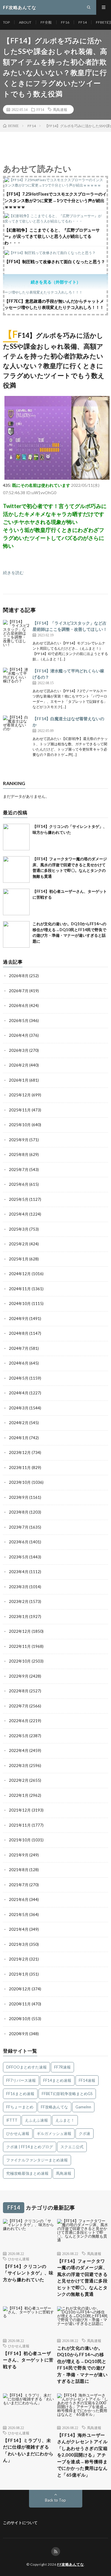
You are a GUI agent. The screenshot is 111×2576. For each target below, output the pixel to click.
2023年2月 (19, 1601)
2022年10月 (20, 1661)
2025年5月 (19, 1199)
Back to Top (55, 2500)
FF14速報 (87, 2080)
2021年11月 (20, 1825)
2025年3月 (19, 1229)
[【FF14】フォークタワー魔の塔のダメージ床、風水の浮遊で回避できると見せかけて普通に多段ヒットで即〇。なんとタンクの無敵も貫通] (16, 869)
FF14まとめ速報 (57, 2080)
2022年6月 (19, 1721)
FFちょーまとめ (20, 2107)
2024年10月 (20, 1303)
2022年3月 (19, 1766)
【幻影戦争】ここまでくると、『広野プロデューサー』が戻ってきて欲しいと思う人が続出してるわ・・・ (52, 236)
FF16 (65, 22)
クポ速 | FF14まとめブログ (30, 2147)
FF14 (83, 22)
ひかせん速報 (18, 2133)
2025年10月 (20, 1125)
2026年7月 (19, 991)
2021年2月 (19, 1959)
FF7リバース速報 (21, 2080)
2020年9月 (19, 2034)
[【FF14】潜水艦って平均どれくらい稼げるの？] (16, 681)
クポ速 (85, 2133)
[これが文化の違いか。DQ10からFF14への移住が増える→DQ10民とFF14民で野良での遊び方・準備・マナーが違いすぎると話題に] (16, 934)
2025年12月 (20, 1095)
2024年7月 (19, 1348)
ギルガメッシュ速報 (54, 2133)
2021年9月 (19, 1855)
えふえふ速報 (36, 2120)
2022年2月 (19, 1780)
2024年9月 (19, 1319)
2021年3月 (19, 1944)
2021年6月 (19, 1899)
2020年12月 (20, 1989)
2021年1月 (19, 1974)
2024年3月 (19, 1408)
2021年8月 (19, 1870)
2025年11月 (20, 1110)
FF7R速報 (62, 2067)
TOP (6, 22)
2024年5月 (19, 1378)
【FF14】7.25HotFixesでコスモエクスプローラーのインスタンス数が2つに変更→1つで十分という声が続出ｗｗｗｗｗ (55, 200)
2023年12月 (20, 1452)
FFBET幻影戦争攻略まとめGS (67, 2094)
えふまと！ (65, 2120)
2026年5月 (19, 1021)
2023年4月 (19, 1572)
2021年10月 (20, 1840)
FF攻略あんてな (54, 2107)
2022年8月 (19, 1691)
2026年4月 (19, 1035)
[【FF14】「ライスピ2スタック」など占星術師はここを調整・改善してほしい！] (16, 633)
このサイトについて (20, 2523)
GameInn (83, 2107)
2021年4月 (19, 1929)
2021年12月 (20, 1810)
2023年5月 (19, 1557)
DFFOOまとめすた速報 (26, 2067)
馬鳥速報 (60, 109)
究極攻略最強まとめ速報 (27, 2173)
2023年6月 (19, 1542)
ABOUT (25, 22)
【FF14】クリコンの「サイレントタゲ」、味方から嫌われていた (28, 2273)
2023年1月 (19, 1617)
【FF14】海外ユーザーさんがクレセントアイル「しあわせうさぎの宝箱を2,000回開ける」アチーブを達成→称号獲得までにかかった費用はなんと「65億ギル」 (82, 2455)
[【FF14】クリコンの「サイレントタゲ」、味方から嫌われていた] (16, 837)
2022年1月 (19, 1795)
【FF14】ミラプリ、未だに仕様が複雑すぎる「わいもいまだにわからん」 (28, 2450)
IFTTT (12, 2120)
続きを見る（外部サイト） (56, 282)
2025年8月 (19, 1154)
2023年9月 (19, 1497)
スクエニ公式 (72, 2147)
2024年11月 (20, 1289)
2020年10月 (20, 2019)
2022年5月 (19, 1736)
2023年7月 (19, 1527)
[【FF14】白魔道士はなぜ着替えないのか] (16, 729)
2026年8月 (19, 976)
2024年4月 (19, 1393)
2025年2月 (19, 1244)
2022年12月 (20, 1631)
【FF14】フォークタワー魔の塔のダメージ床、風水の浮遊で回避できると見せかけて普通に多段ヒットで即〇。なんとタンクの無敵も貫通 (82, 2278)
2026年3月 (19, 1050)
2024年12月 (20, 1274)
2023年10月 (20, 1482)
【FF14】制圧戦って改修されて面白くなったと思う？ (55, 262)
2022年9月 (19, 1676)
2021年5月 (19, 1915)
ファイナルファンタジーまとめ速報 (37, 2160)
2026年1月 (19, 1080)
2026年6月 (19, 1005)
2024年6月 (19, 1363)
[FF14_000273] (57, 478)
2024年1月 (19, 1438)
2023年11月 (20, 1468)
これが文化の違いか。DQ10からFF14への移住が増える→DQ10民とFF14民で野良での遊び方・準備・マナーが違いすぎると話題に (82, 2365)
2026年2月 (19, 1065)
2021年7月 (19, 1885)
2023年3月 (19, 1587)
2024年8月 (19, 1333)
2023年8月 (19, 1512)
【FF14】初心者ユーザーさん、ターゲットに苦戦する (28, 2360)
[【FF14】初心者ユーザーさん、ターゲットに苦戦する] (16, 902)
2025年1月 (19, 1259)
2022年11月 (20, 1646)
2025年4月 (19, 1214)
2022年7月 (19, 1706)
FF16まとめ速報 (20, 2094)
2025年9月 (19, 1140)
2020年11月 (20, 2004)
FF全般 (46, 22)
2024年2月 (19, 1423)
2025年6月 (19, 1184)
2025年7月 (19, 1170)
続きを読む (13, 573)
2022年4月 (19, 1750)
